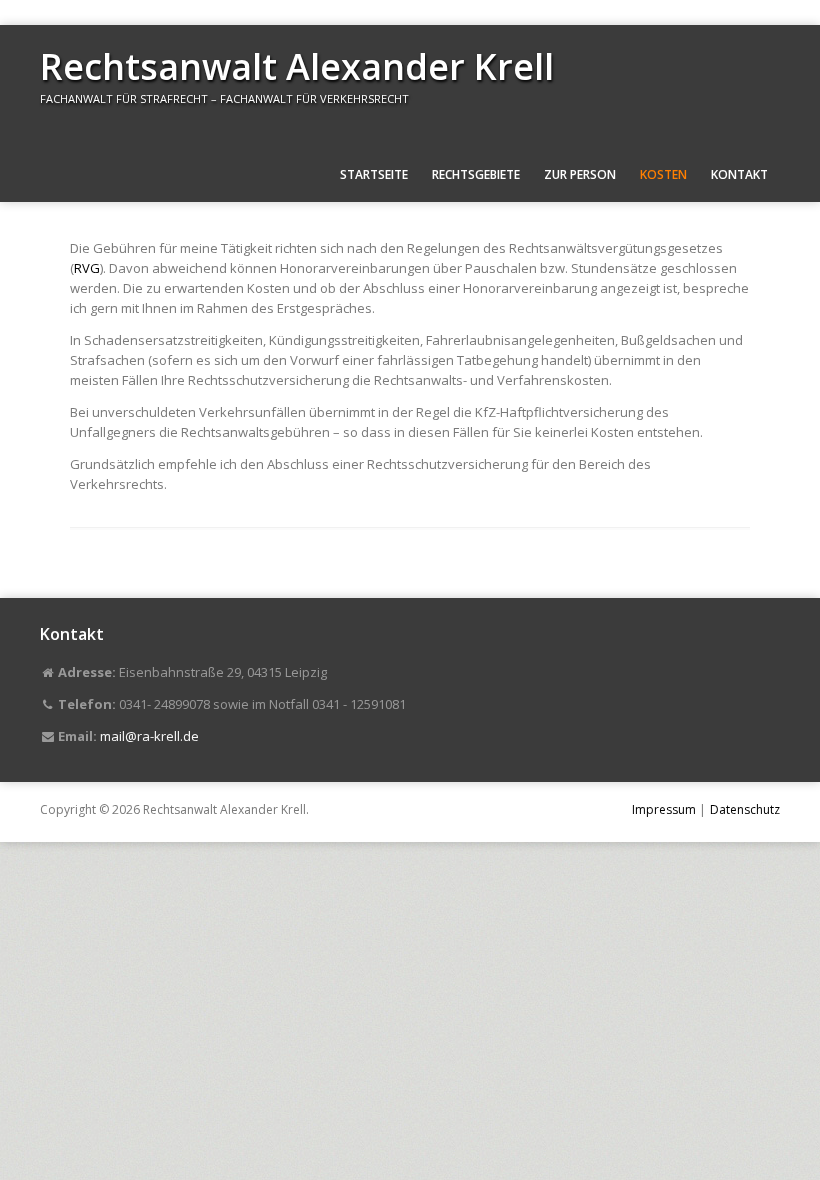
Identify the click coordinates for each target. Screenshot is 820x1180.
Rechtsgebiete (476, 174)
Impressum (664, 809)
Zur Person (580, 174)
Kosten (663, 174)
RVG (87, 268)
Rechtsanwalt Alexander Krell (297, 66)
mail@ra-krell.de (149, 736)
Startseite (374, 174)
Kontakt (739, 174)
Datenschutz (745, 809)
